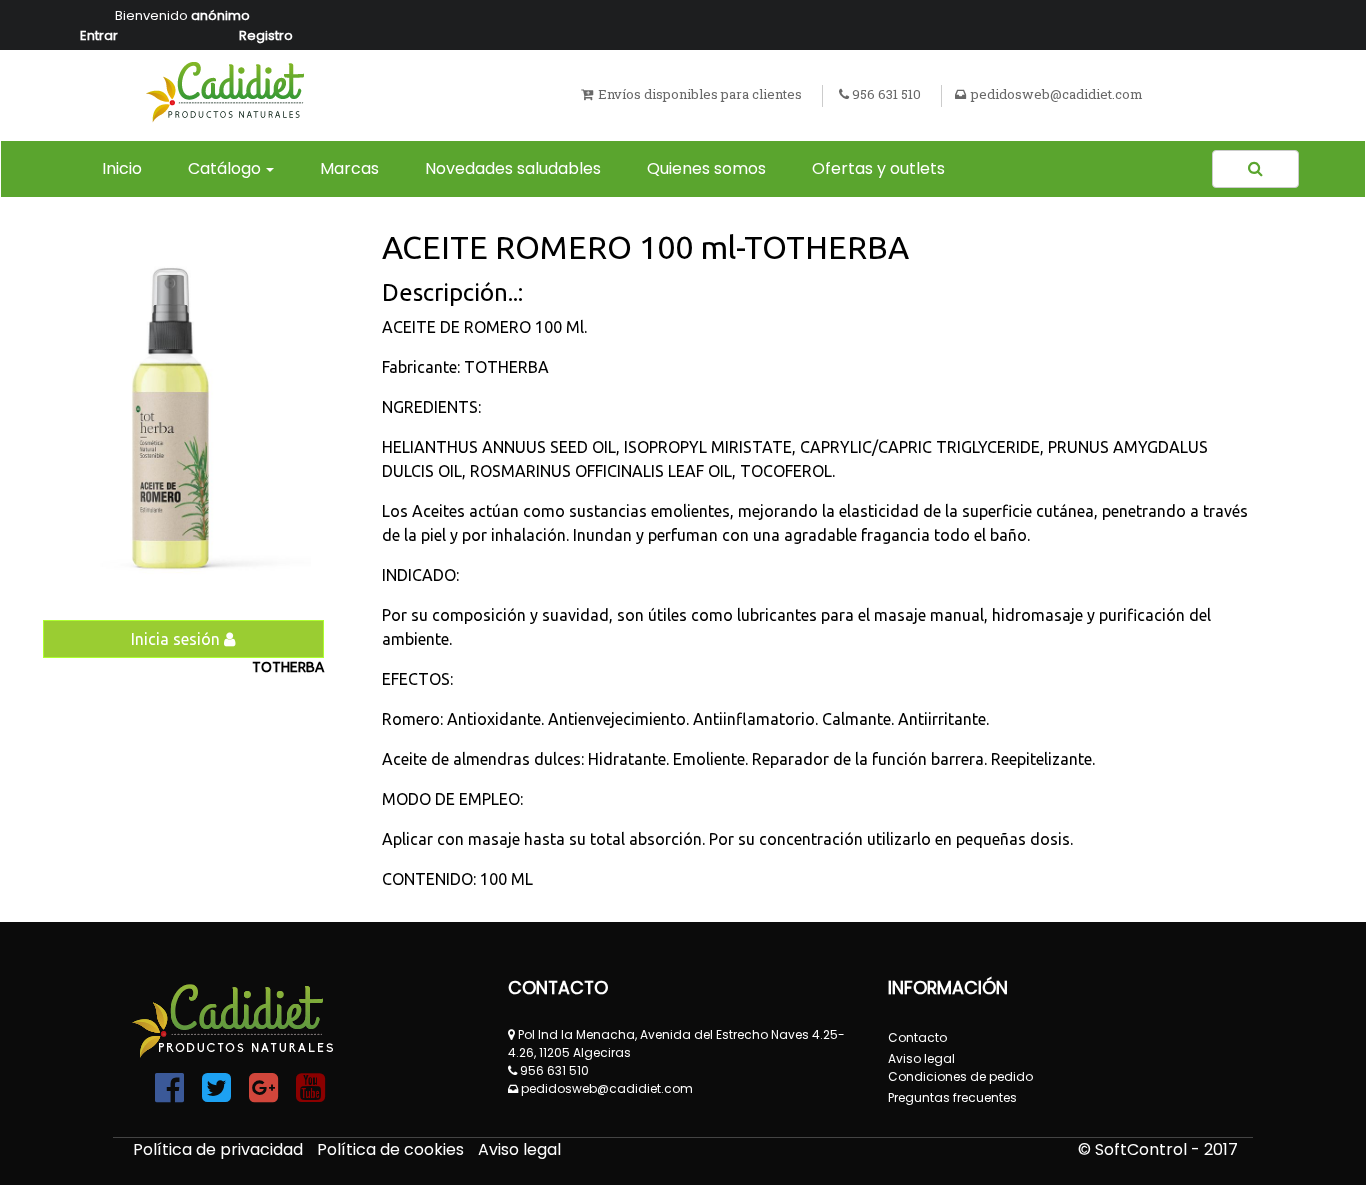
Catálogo (224, 168)
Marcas (349, 168)
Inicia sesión (177, 639)
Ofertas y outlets (878, 168)
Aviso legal (519, 1149)
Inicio (126, 168)
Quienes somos (706, 168)
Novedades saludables (513, 168)
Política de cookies (392, 1149)
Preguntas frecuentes (952, 1097)
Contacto (917, 1037)
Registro (266, 35)
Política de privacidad (220, 1149)
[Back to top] (1306, 1125)
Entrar (99, 35)
